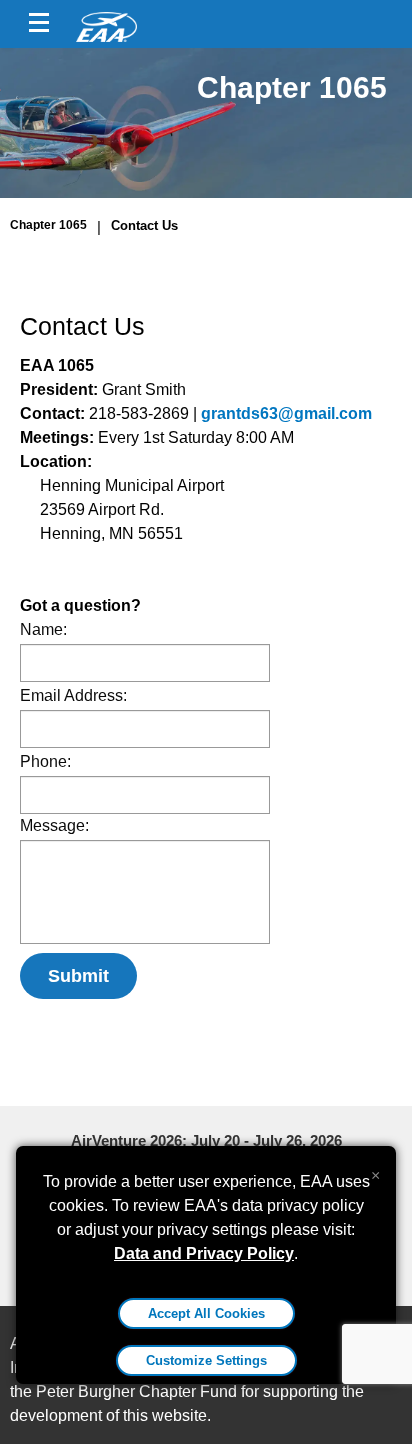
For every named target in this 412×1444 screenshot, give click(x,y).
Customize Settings (206, 1360)
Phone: (45, 761)
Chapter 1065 (48, 225)
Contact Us (144, 225)
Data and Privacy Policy (204, 1253)
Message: (54, 825)
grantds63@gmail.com (286, 413)
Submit (78, 976)
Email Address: (73, 695)
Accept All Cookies (206, 1313)
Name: (43, 629)
